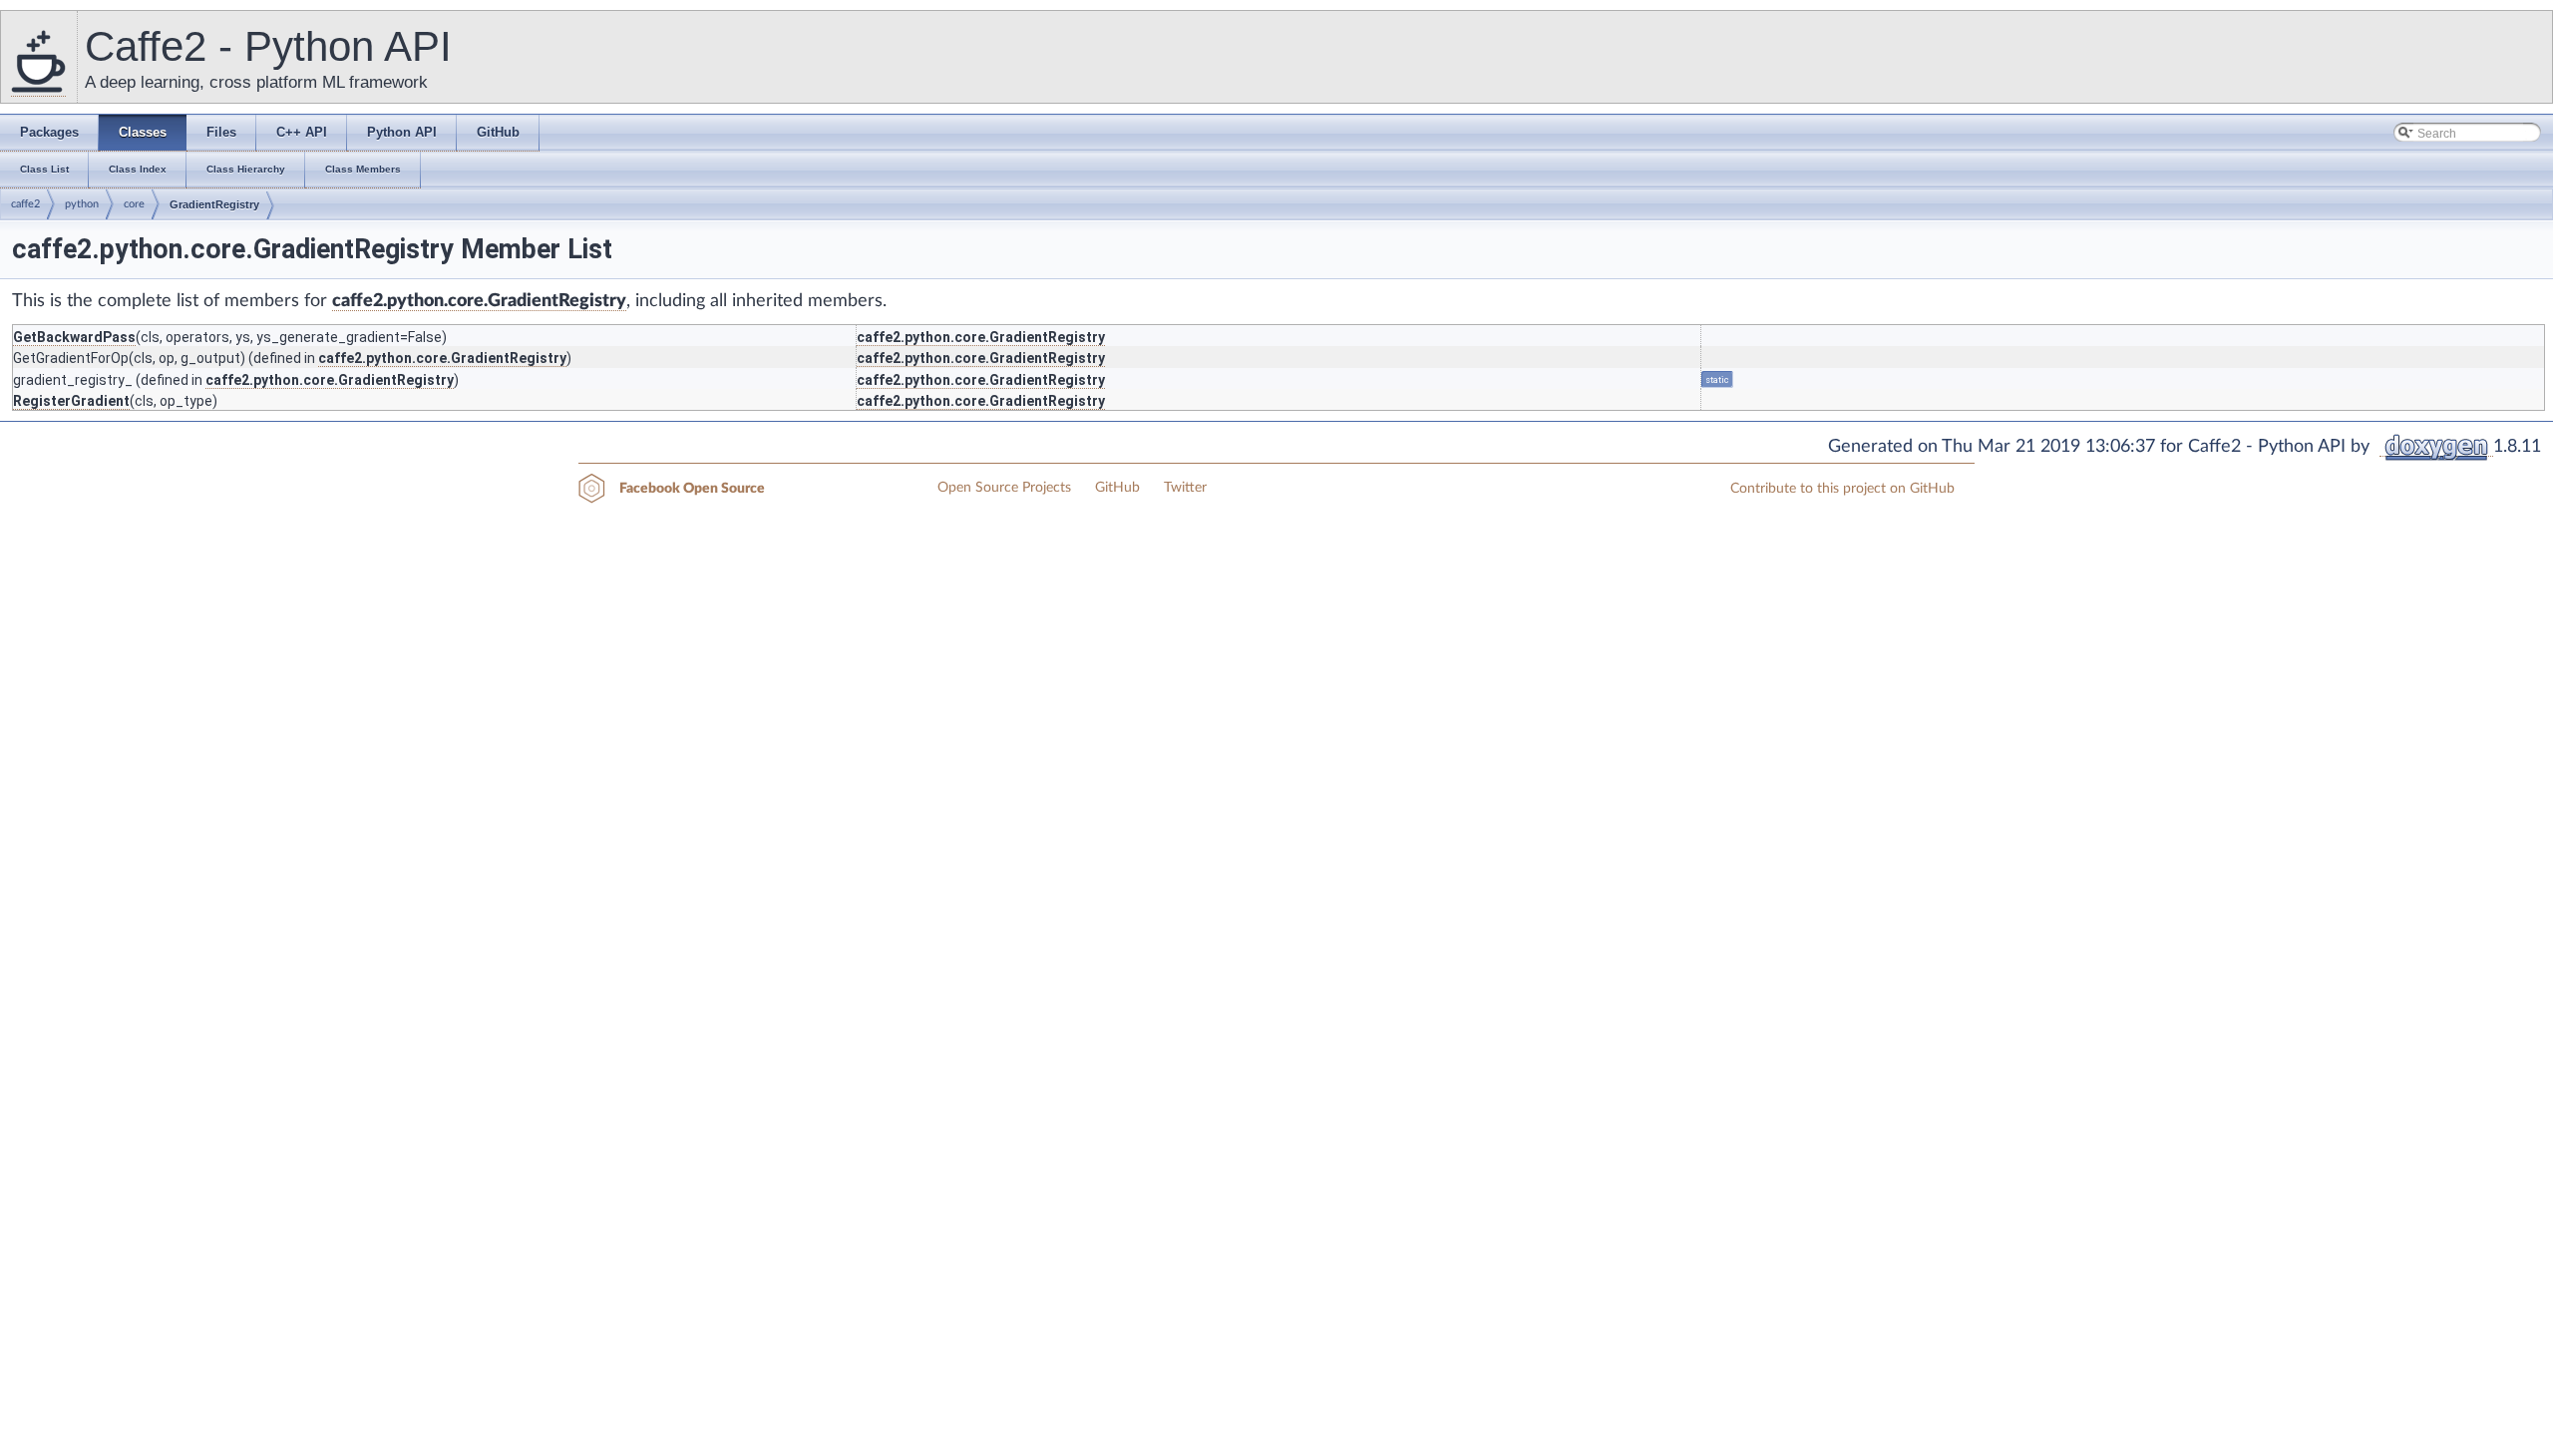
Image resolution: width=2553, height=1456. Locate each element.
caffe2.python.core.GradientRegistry (479, 301)
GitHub (1117, 488)
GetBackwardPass (74, 337)
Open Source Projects (1004, 488)
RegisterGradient (71, 401)
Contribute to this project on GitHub (1842, 489)
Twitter (1185, 488)
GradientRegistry (214, 204)
